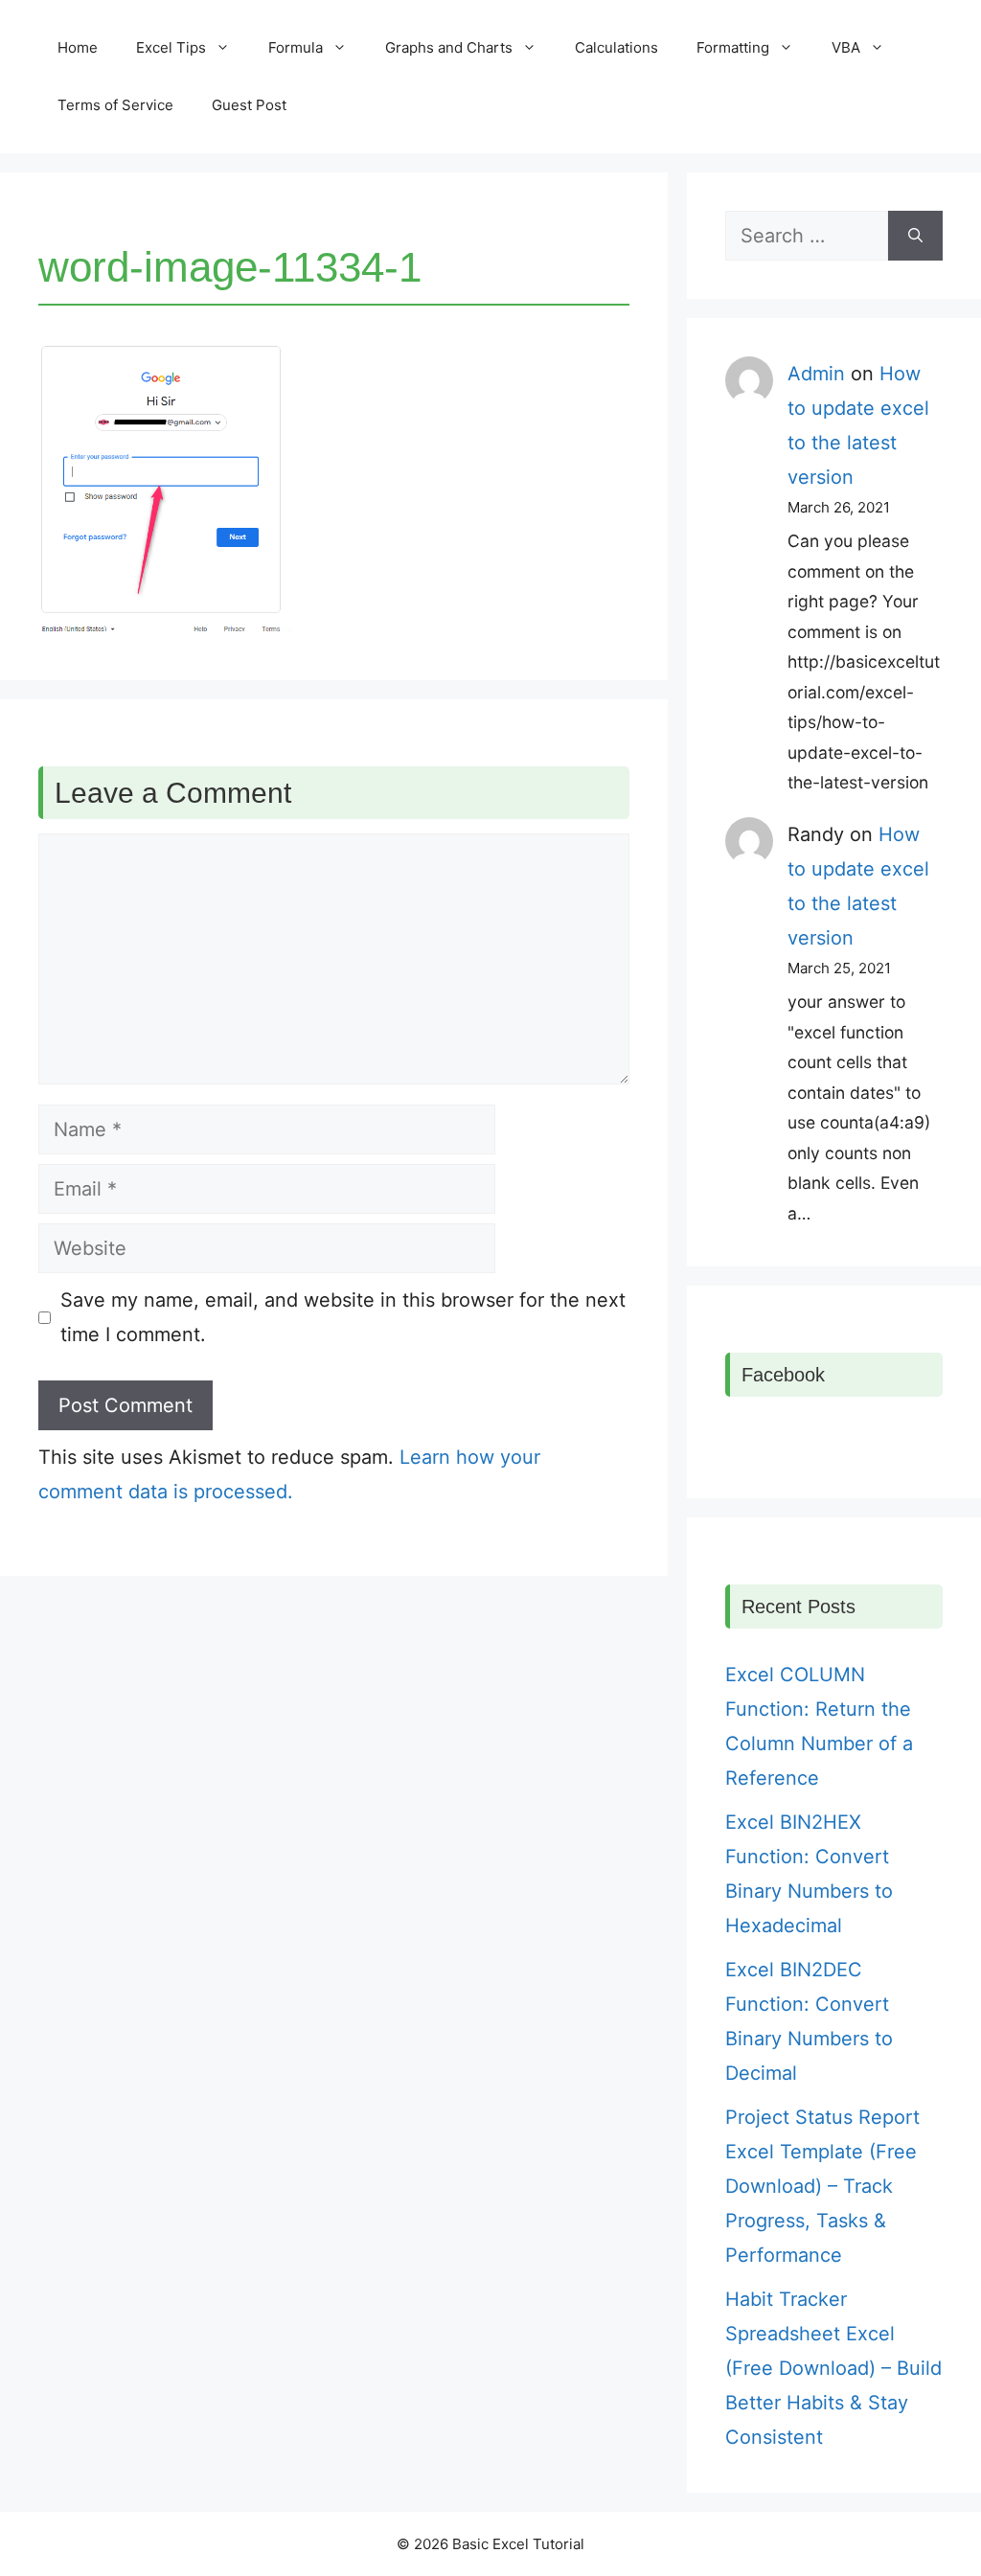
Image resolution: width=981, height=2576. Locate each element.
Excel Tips (171, 47)
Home (78, 47)
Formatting (733, 47)
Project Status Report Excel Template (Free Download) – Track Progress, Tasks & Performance (822, 2186)
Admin (816, 374)
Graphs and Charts (449, 47)
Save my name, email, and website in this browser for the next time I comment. (343, 1317)
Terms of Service (115, 105)
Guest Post (249, 105)
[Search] (915, 236)
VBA (846, 47)
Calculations (616, 47)
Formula (296, 47)
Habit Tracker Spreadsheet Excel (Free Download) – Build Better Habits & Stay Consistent (833, 2368)
